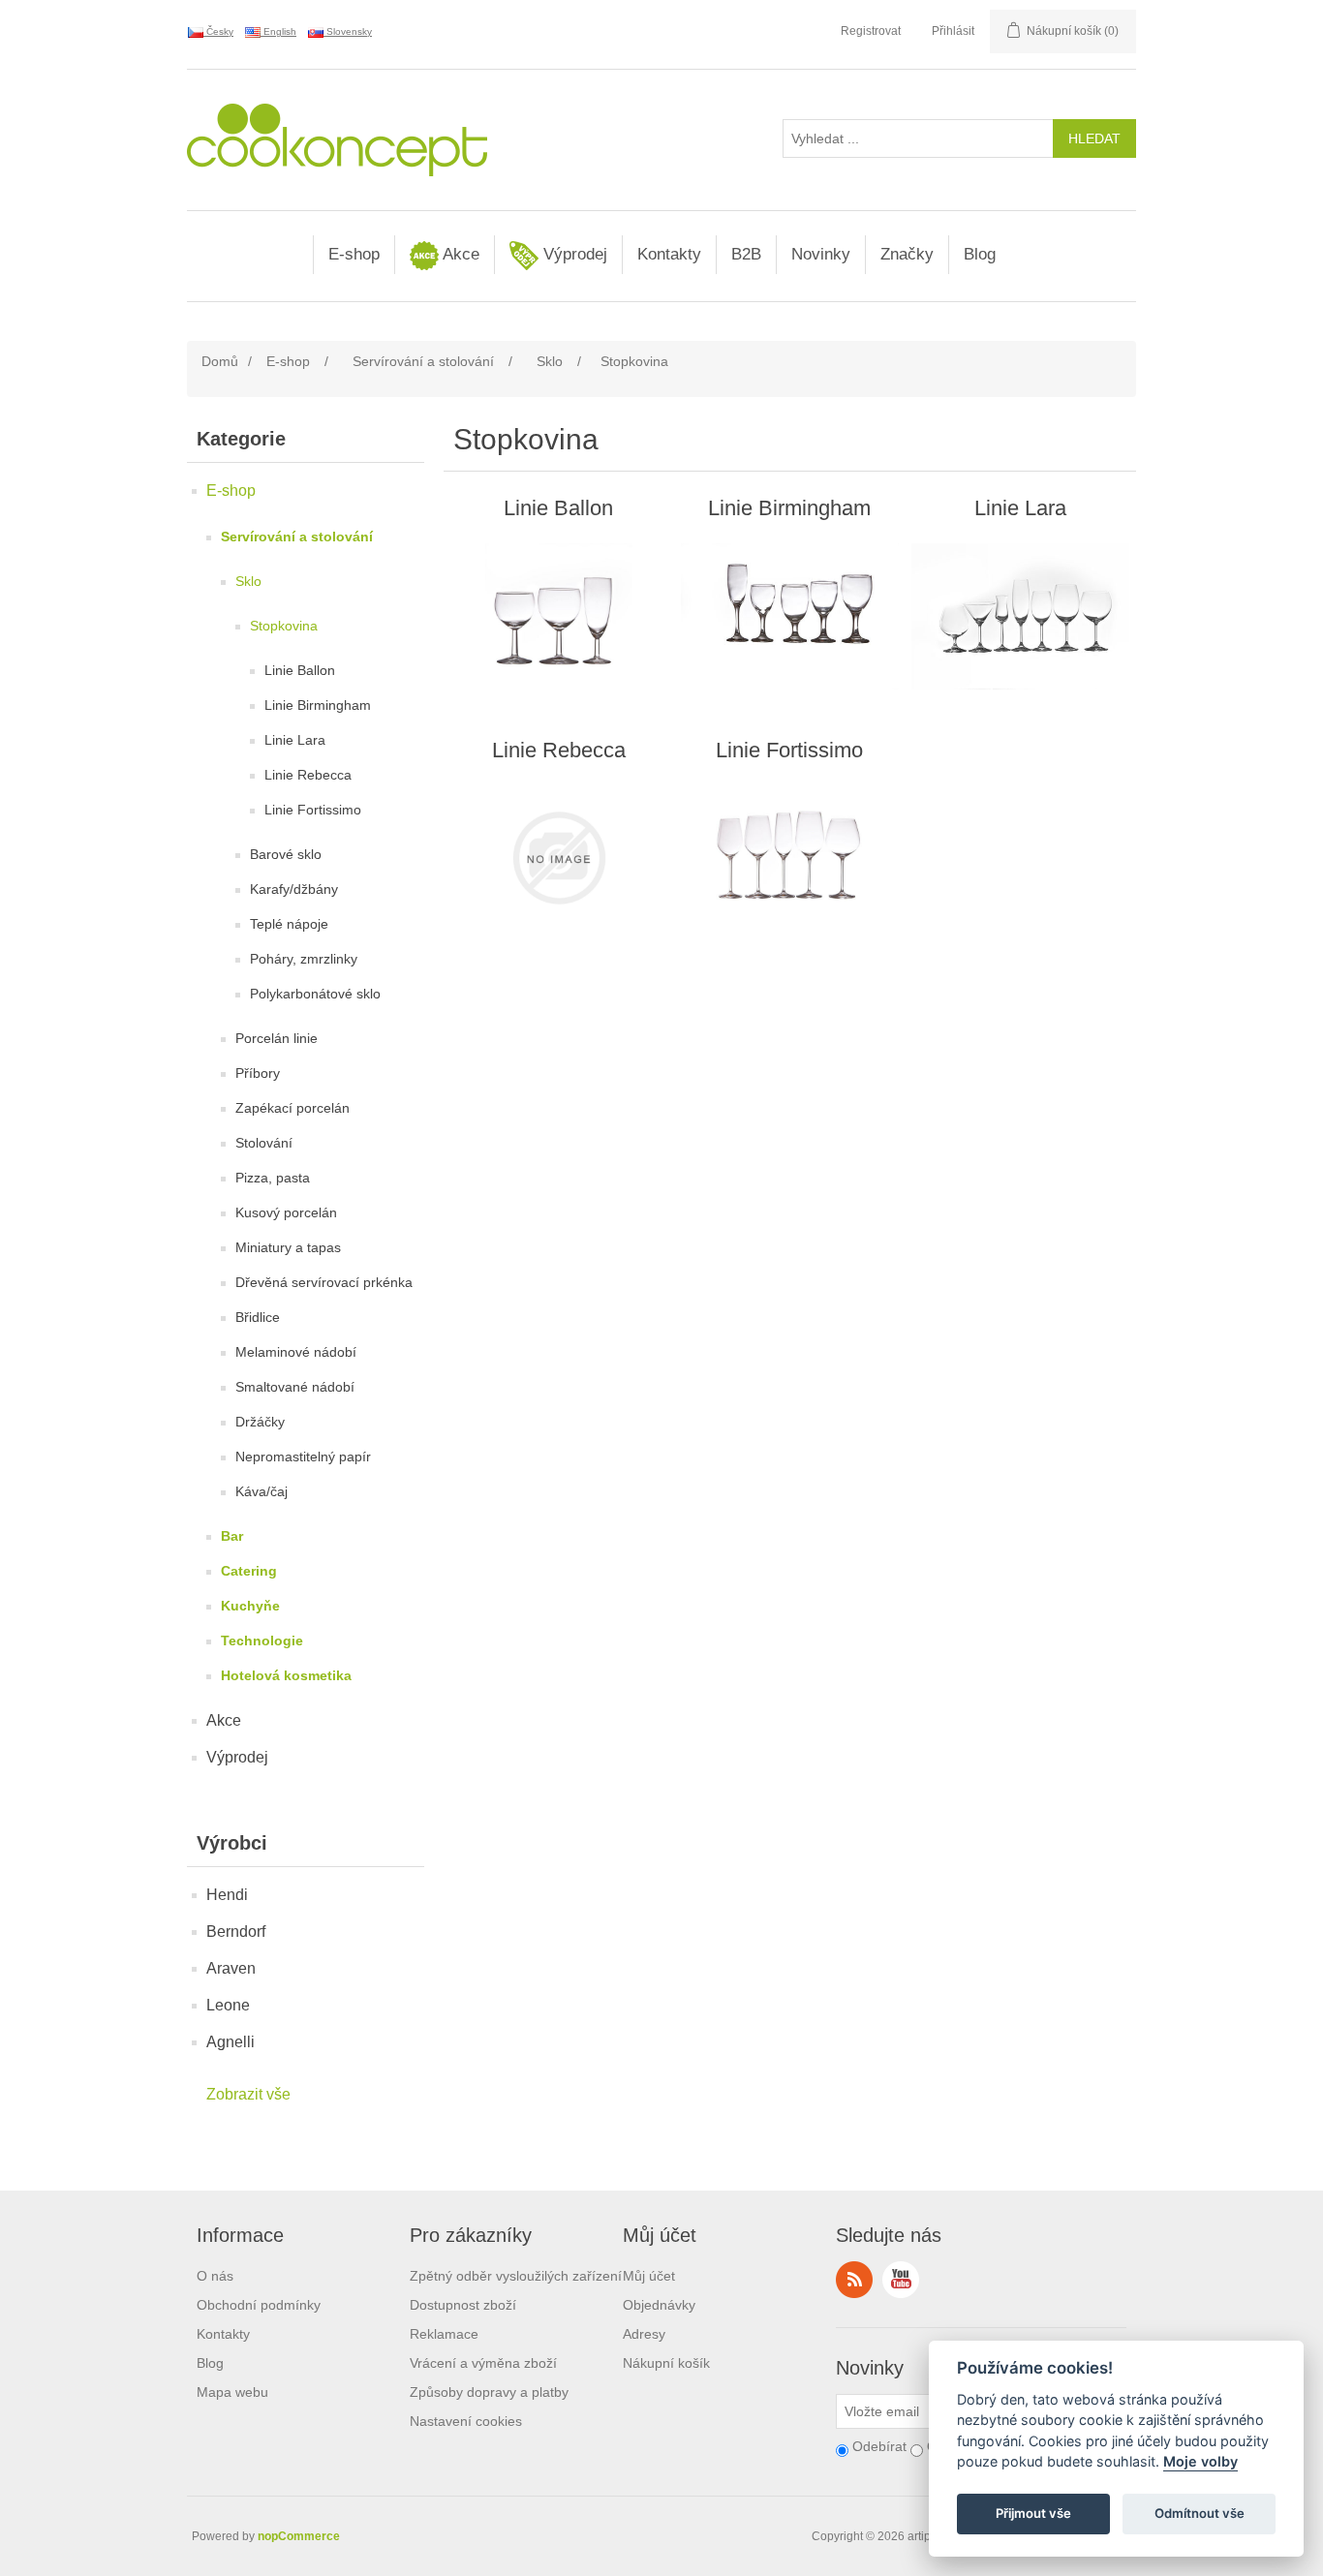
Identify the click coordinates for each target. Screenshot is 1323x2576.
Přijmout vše (1033, 2514)
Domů (220, 361)
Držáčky (260, 1422)
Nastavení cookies (466, 2421)
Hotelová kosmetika (286, 1675)
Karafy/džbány (294, 889)
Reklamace (444, 2334)
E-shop (354, 254)
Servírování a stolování (297, 537)
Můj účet (649, 2276)
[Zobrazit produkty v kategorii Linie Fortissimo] (790, 858)
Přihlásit (953, 31)
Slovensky (348, 31)
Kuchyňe (250, 1606)
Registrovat (871, 31)
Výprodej (573, 254)
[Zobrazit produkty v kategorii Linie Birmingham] (790, 616)
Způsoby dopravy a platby (489, 2392)
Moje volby (1200, 2462)
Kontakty (669, 254)
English (278, 31)
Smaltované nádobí (295, 1387)
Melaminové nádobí (296, 1352)
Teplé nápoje (289, 924)
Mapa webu (232, 2392)
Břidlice (258, 1317)
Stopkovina (284, 626)
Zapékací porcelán (292, 1108)
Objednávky (659, 2305)
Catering (249, 1571)
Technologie (262, 1641)
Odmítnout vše (1200, 2514)
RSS (854, 2280)
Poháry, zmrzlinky (304, 959)
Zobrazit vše (248, 2094)
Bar (232, 1536)
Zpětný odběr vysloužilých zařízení (516, 2276)
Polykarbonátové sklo (315, 994)
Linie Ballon (300, 670)
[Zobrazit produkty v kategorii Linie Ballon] (558, 616)
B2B (746, 254)
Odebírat (879, 2446)
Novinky (821, 254)
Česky (218, 31)
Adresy (644, 2334)
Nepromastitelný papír (303, 1457)
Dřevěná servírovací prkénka (324, 1282)
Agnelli (231, 2042)
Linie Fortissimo (313, 810)
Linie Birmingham (318, 705)
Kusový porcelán (286, 1212)
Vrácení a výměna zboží (483, 2363)
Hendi (227, 1895)
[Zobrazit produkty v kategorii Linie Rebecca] (558, 858)
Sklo (248, 581)
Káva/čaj (262, 1491)
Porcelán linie (277, 1038)
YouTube (901, 2280)
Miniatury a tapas (288, 1247)
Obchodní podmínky (259, 2305)
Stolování (264, 1143)
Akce (459, 254)
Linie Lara (295, 740)
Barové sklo (286, 854)
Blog (980, 254)
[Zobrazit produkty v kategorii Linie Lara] (1020, 616)
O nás (215, 2276)
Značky (907, 254)
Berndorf (236, 1932)
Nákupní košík (666, 2363)
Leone (228, 2005)
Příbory (258, 1073)
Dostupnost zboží (463, 2305)
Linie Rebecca (308, 775)
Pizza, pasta (273, 1178)
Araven (231, 1968)
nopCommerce (299, 2536)
